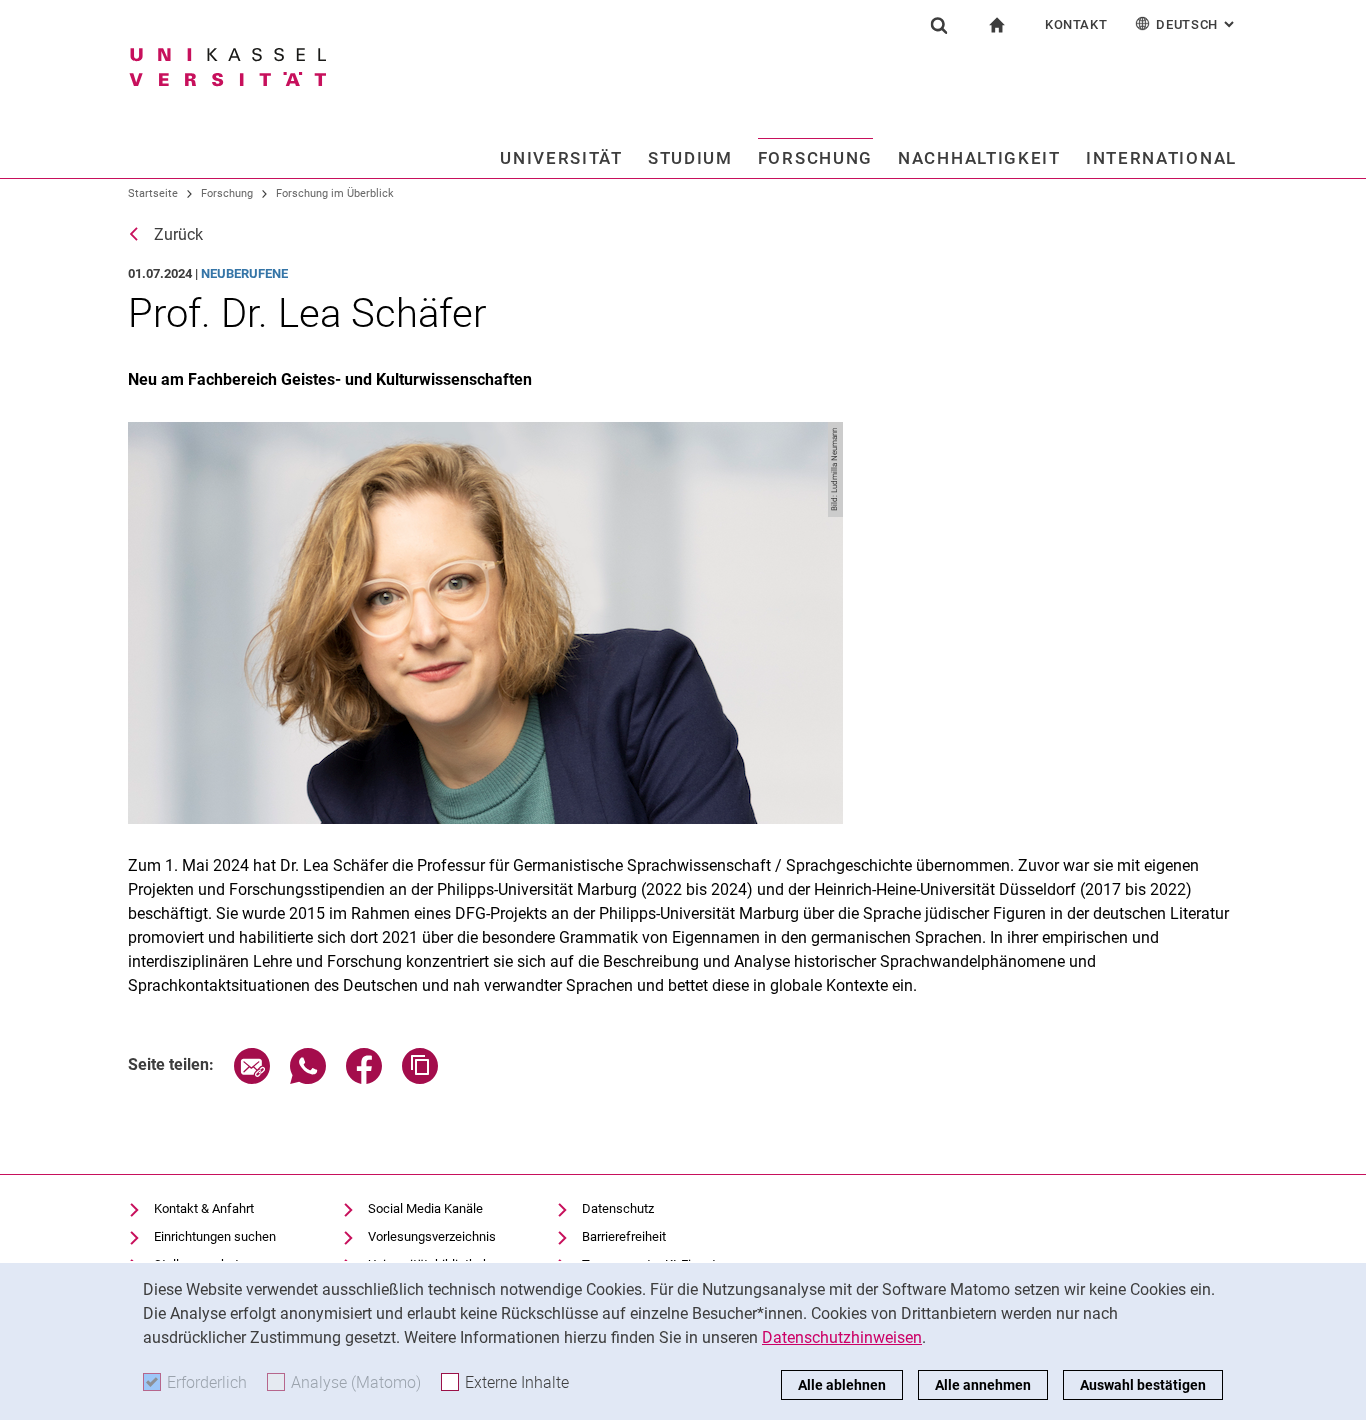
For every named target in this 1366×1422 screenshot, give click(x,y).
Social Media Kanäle (425, 1208)
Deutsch (1197, 24)
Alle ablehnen (842, 1385)
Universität (561, 158)
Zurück (178, 234)
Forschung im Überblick (335, 193)
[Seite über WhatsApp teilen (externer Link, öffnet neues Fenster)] (308, 1078)
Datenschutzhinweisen (842, 1337)
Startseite (153, 193)
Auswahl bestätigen (1143, 1385)
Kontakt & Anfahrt (204, 1208)
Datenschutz (618, 1208)
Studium (690, 158)
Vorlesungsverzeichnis (432, 1236)
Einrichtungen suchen (215, 1236)
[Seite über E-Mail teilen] (252, 1078)
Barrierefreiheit (624, 1236)
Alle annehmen (983, 1385)
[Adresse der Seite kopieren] (420, 1078)
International (1161, 158)
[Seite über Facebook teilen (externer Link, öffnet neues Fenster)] (364, 1078)
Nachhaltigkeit (979, 158)
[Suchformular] (939, 25)
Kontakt (1076, 24)
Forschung (815, 158)
